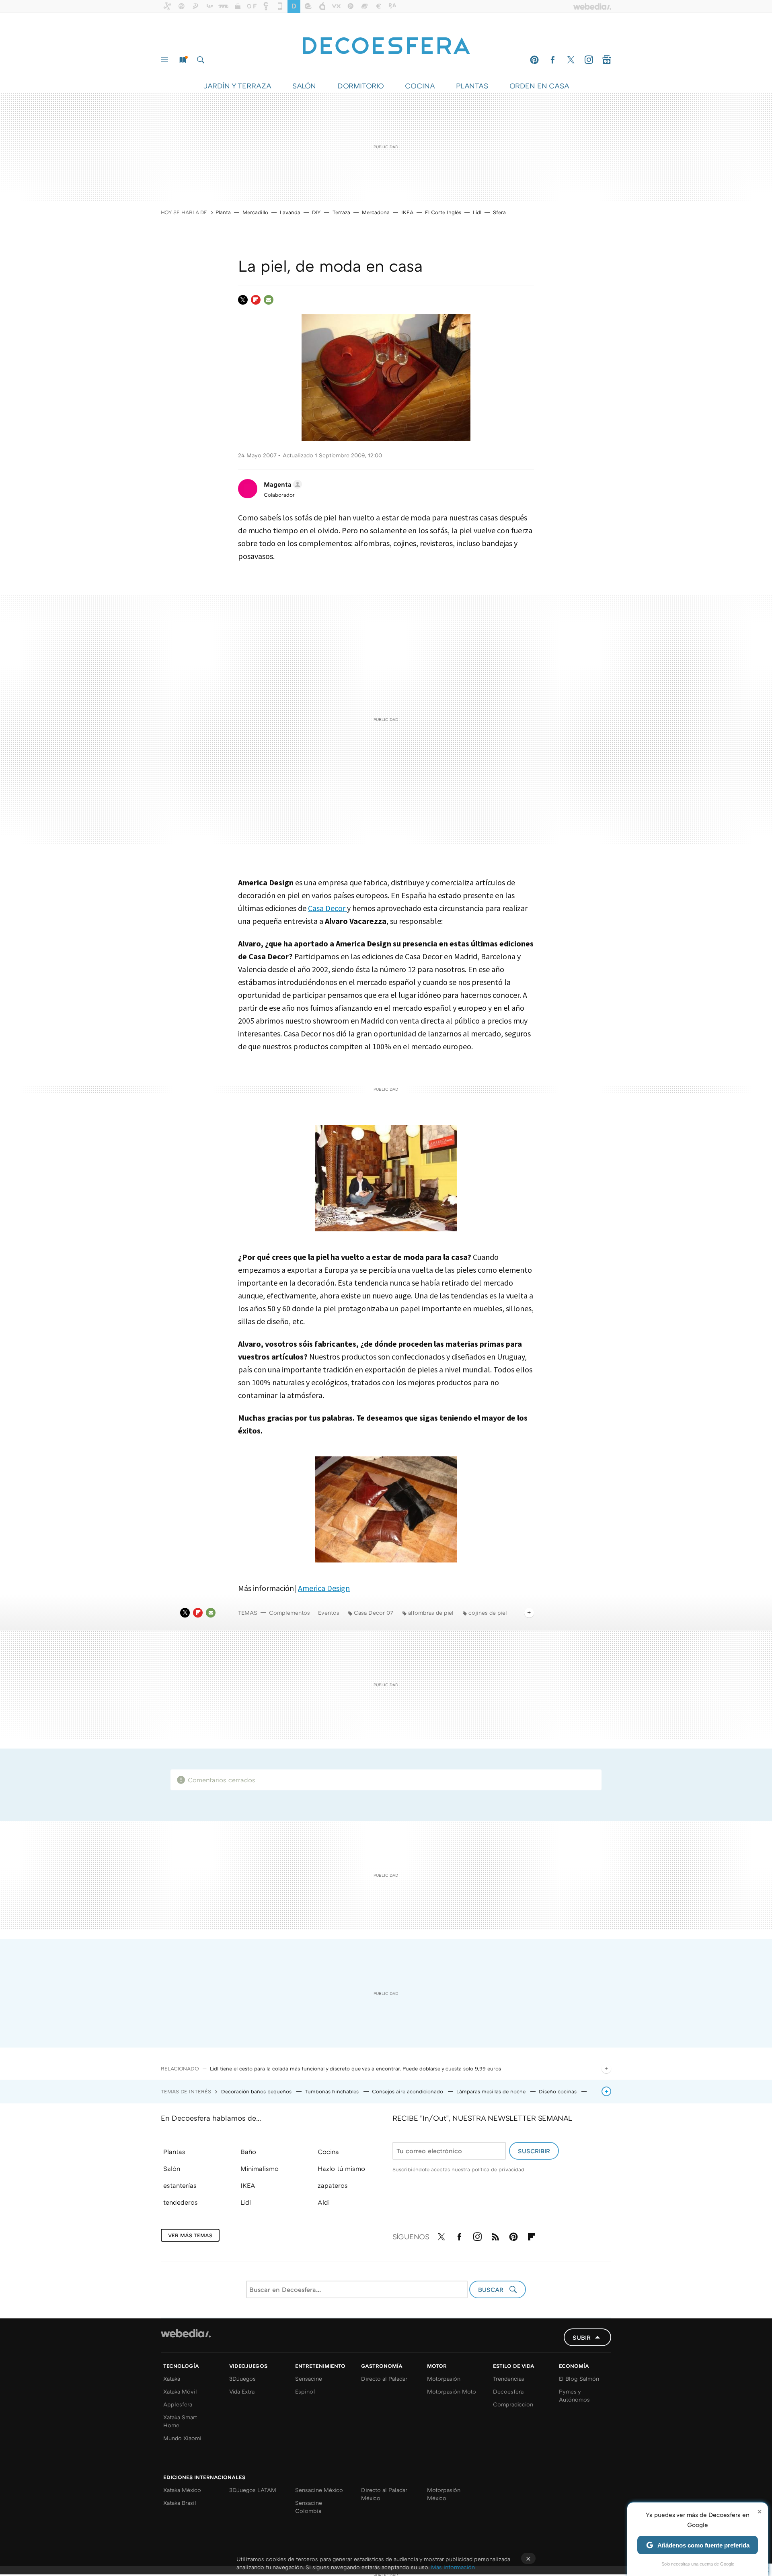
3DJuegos (242, 2378)
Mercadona (376, 212)
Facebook (552, 60)
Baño (248, 2152)
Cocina (328, 2152)
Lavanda (290, 212)
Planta (223, 212)
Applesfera (178, 2404)
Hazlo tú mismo (341, 2169)
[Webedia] (186, 2333)
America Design (324, 1588)
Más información (453, 2567)
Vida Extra (242, 2391)
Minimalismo (260, 2169)
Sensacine (309, 2378)
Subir (582, 2337)
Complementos (289, 1613)
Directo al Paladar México (384, 2494)
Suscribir (534, 2151)
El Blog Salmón (579, 2378)
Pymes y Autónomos (574, 2395)
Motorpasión (444, 2378)
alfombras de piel (431, 1613)
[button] (282, 484)
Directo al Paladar (384, 2378)
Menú (164, 60)
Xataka (172, 2378)
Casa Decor (327, 908)
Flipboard (256, 300)
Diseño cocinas (558, 2091)
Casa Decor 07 (374, 1613)
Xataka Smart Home (180, 2421)
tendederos (181, 2202)
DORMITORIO (360, 86)
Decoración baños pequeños (257, 2091)
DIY (316, 212)
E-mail (269, 300)
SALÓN (304, 86)
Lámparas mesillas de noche (492, 2091)
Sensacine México (319, 2490)
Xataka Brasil (180, 2503)
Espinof (305, 2391)
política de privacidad (498, 2169)
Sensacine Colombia (309, 2507)
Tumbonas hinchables (333, 2091)
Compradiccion (513, 2404)
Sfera (499, 212)
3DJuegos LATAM (253, 2490)
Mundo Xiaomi (182, 2438)
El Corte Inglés (443, 212)
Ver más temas (190, 2235)
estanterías (180, 2185)
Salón (172, 2169)
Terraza (341, 212)
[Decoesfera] (386, 41)
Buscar (201, 60)
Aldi (324, 2202)
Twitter (571, 60)
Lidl (477, 212)
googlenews (607, 60)
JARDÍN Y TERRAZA (237, 86)
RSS (495, 2235)
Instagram (589, 60)
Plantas (174, 2152)
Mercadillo (255, 212)
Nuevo (183, 60)
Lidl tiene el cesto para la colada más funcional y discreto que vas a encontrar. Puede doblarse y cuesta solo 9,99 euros (355, 2068)
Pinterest (534, 60)
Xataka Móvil (180, 2391)
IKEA (407, 212)
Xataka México (182, 2490)
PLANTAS (472, 86)
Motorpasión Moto (452, 2391)
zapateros (333, 2185)
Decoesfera (508, 2391)
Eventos (329, 1613)
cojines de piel (488, 1613)
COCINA (420, 86)
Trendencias (509, 2378)
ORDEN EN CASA (539, 86)
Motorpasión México (444, 2494)
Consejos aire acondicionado (408, 2091)
